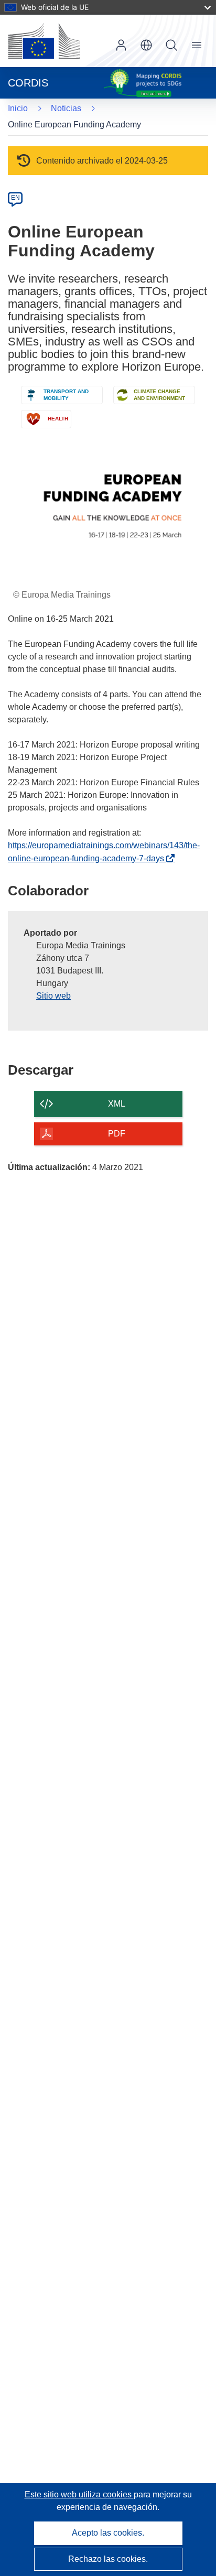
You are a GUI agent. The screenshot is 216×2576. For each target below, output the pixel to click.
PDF (117, 1134)
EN (15, 198)
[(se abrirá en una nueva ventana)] (44, 41)
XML (117, 1104)
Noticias (66, 108)
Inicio (18, 108)
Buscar (171, 45)
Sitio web (53, 996)
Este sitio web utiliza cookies (79, 2494)
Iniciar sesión (121, 45)
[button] (146, 45)
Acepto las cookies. (108, 2533)
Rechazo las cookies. (108, 2559)
